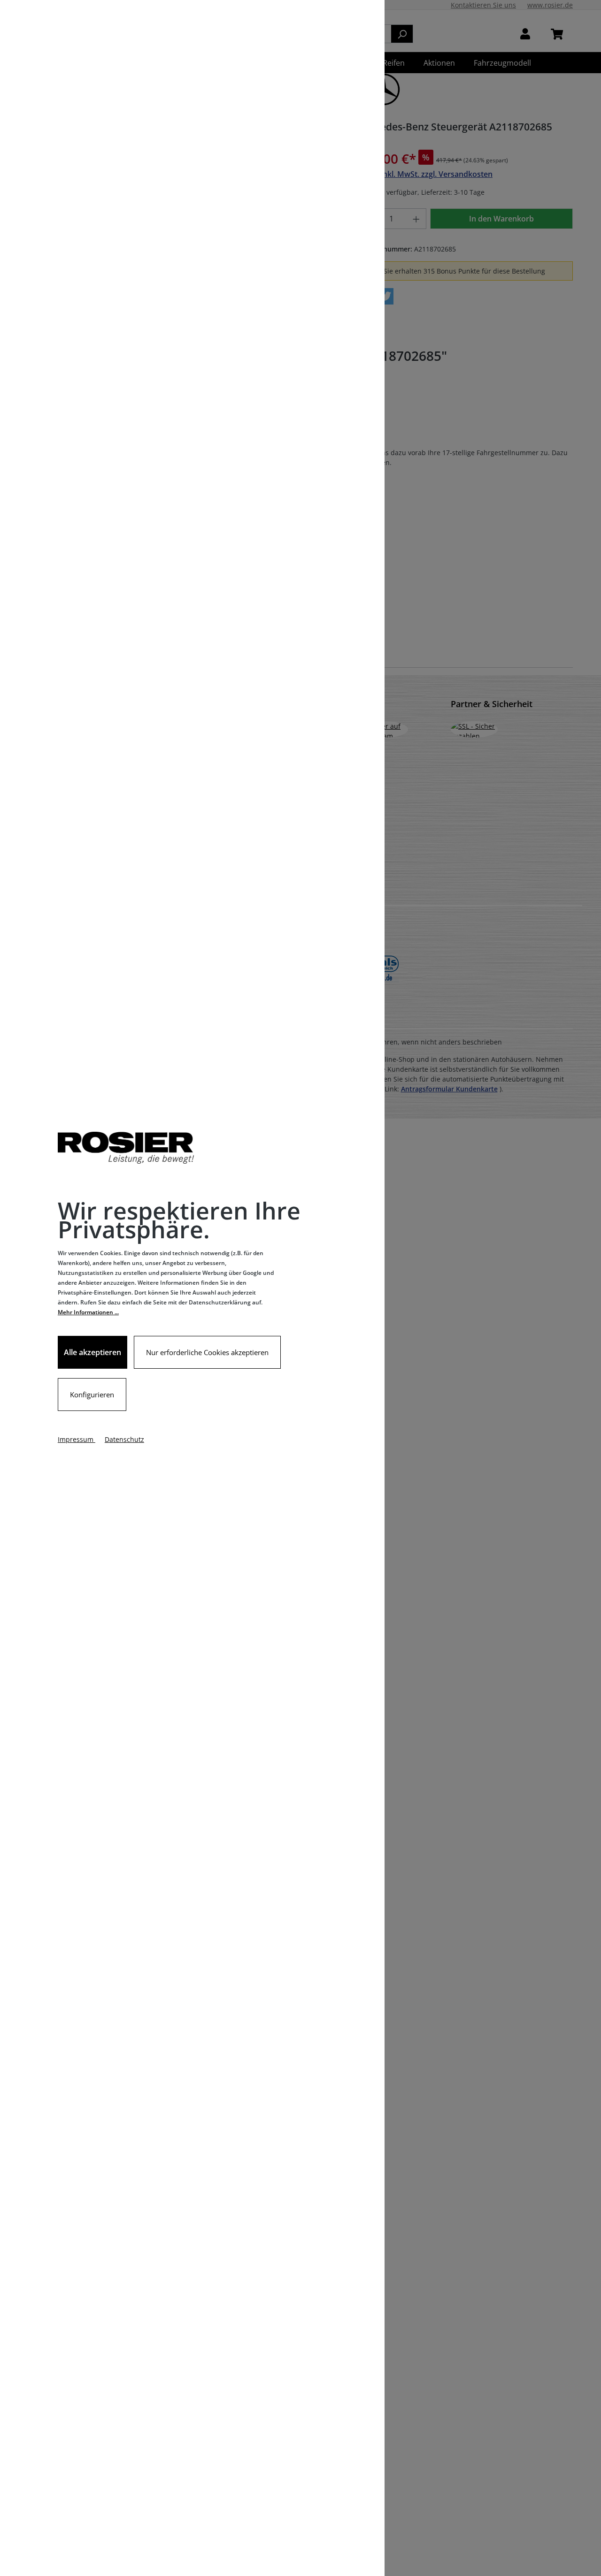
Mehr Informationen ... (88, 1312)
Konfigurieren (92, 1395)
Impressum (77, 1439)
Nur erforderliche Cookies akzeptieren (207, 1352)
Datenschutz (124, 1439)
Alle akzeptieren (92, 1352)
